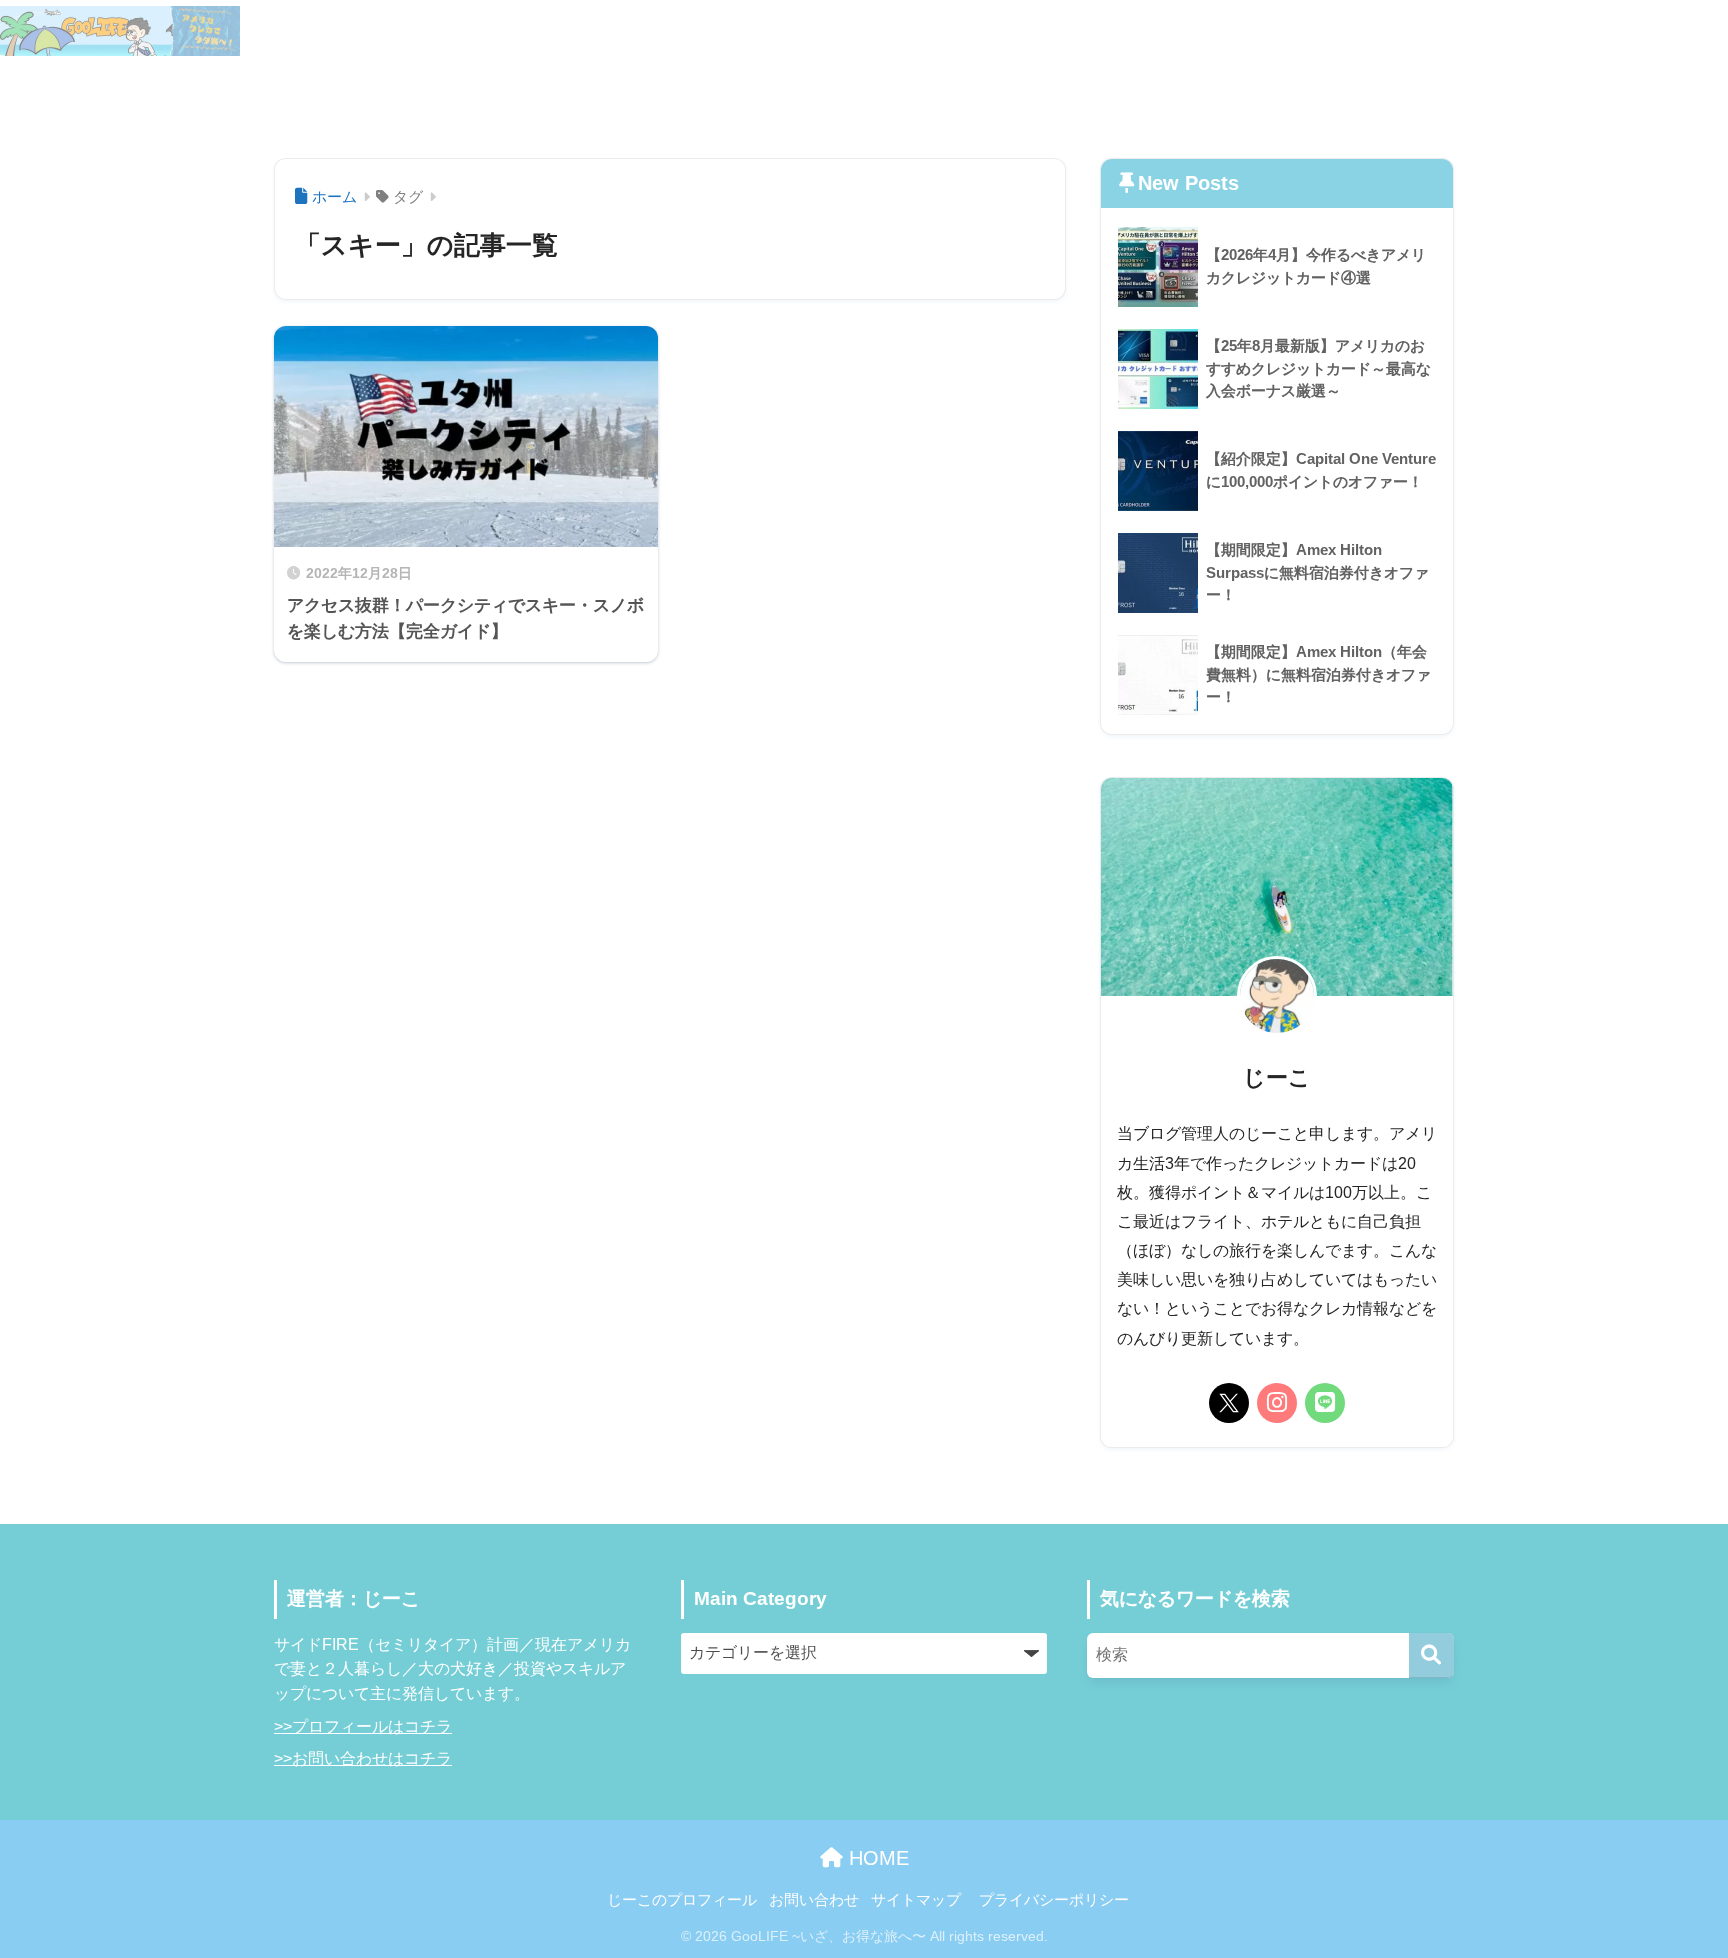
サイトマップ (1633, 30)
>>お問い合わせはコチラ (363, 1758)
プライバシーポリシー (1054, 1900)
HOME (876, 1858)
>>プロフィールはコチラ (363, 1726)
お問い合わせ (1453, 92)
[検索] (1431, 1655)
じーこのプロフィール (1485, 30)
